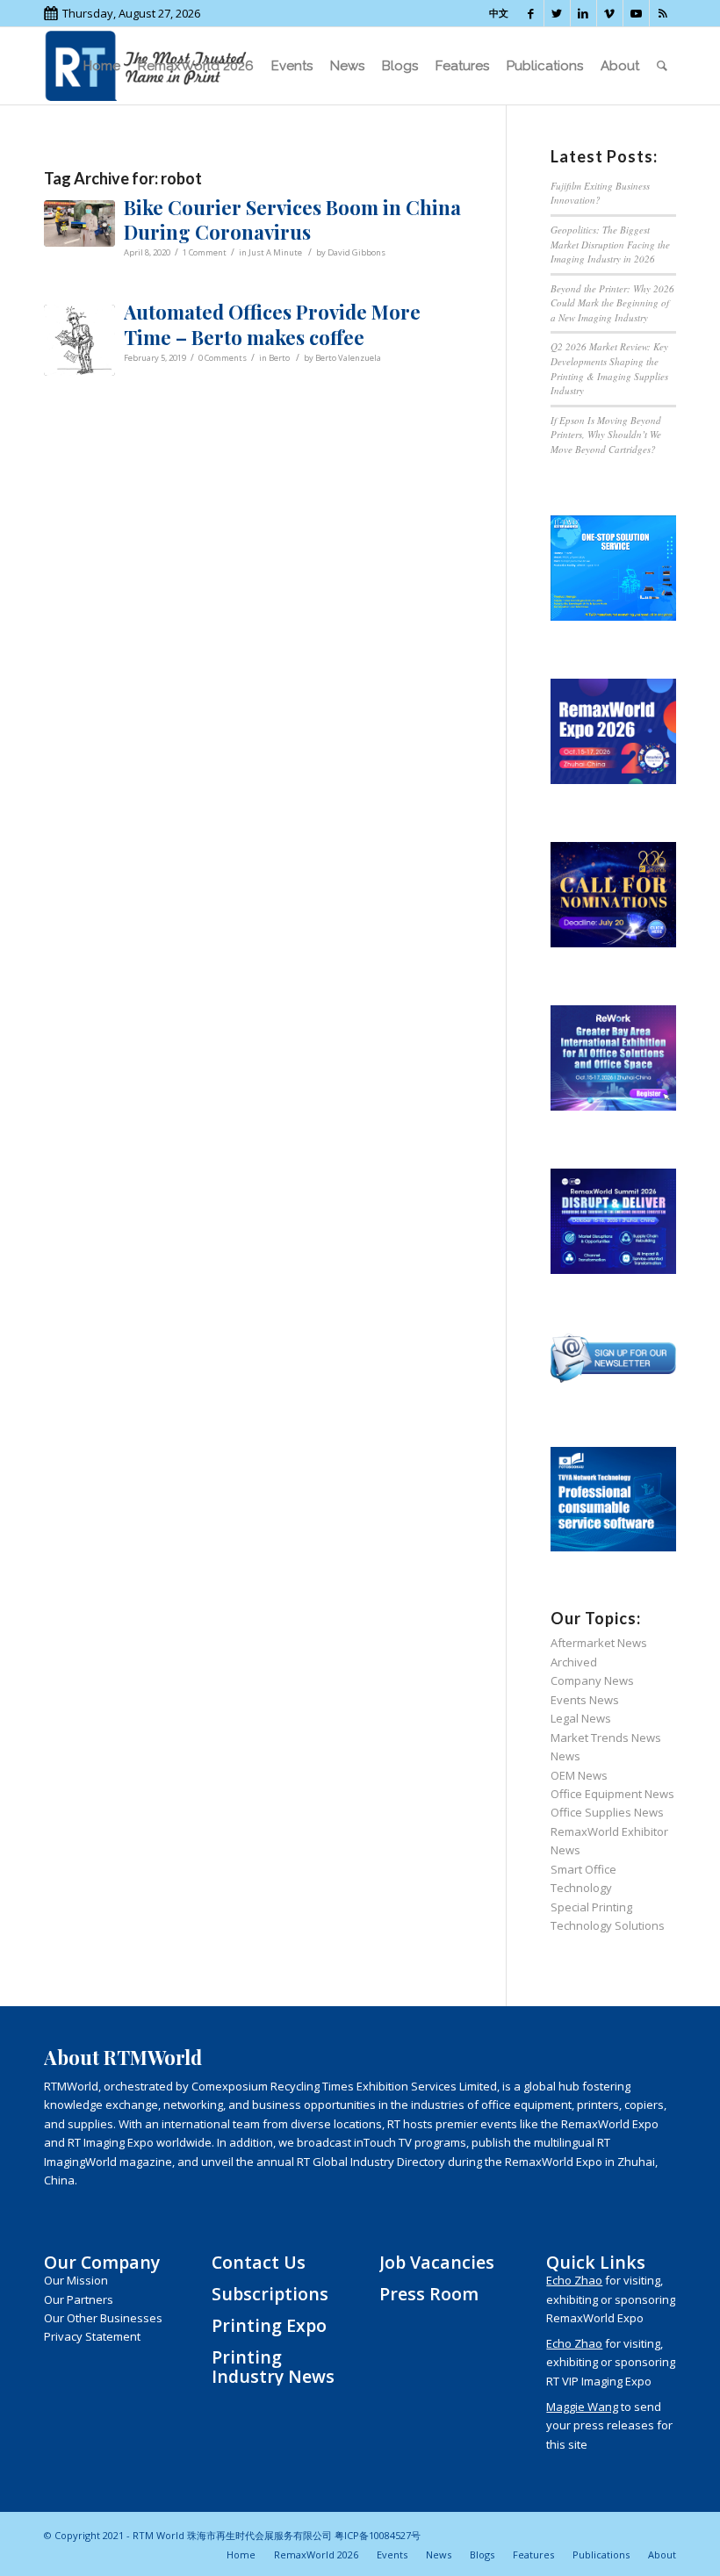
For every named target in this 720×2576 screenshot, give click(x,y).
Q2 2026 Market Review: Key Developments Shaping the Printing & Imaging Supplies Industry (609, 368)
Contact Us (259, 2262)
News (565, 1756)
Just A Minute (275, 252)
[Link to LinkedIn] (583, 13)
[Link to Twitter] (557, 13)
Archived (574, 1662)
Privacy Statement (92, 2336)
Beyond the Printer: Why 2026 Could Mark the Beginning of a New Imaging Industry (612, 303)
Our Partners (79, 2299)
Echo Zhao (574, 2280)
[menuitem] (102, 66)
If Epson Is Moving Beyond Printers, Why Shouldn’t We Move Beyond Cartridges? (606, 435)
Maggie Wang (582, 2407)
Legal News (581, 1718)
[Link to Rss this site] (663, 13)
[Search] (662, 66)
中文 (499, 13)
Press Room (429, 2294)
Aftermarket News (599, 1643)
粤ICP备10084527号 (378, 2535)
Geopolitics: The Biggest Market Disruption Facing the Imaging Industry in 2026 (610, 244)
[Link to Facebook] (531, 13)
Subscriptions (270, 2294)
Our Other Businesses (103, 2318)
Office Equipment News (612, 1794)
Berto (279, 358)
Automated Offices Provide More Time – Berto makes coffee (272, 324)
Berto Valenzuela (348, 358)
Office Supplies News (607, 1812)
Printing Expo (269, 2325)
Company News (592, 1680)
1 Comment (205, 252)
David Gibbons (356, 252)
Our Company (102, 2262)
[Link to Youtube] (636, 13)
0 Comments (223, 358)
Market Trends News (606, 1738)
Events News (585, 1700)
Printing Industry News (273, 2366)
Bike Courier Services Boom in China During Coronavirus (292, 220)
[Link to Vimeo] (610, 13)
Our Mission (76, 2280)
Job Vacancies (437, 2262)
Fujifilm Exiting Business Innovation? (600, 193)
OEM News (579, 1775)
